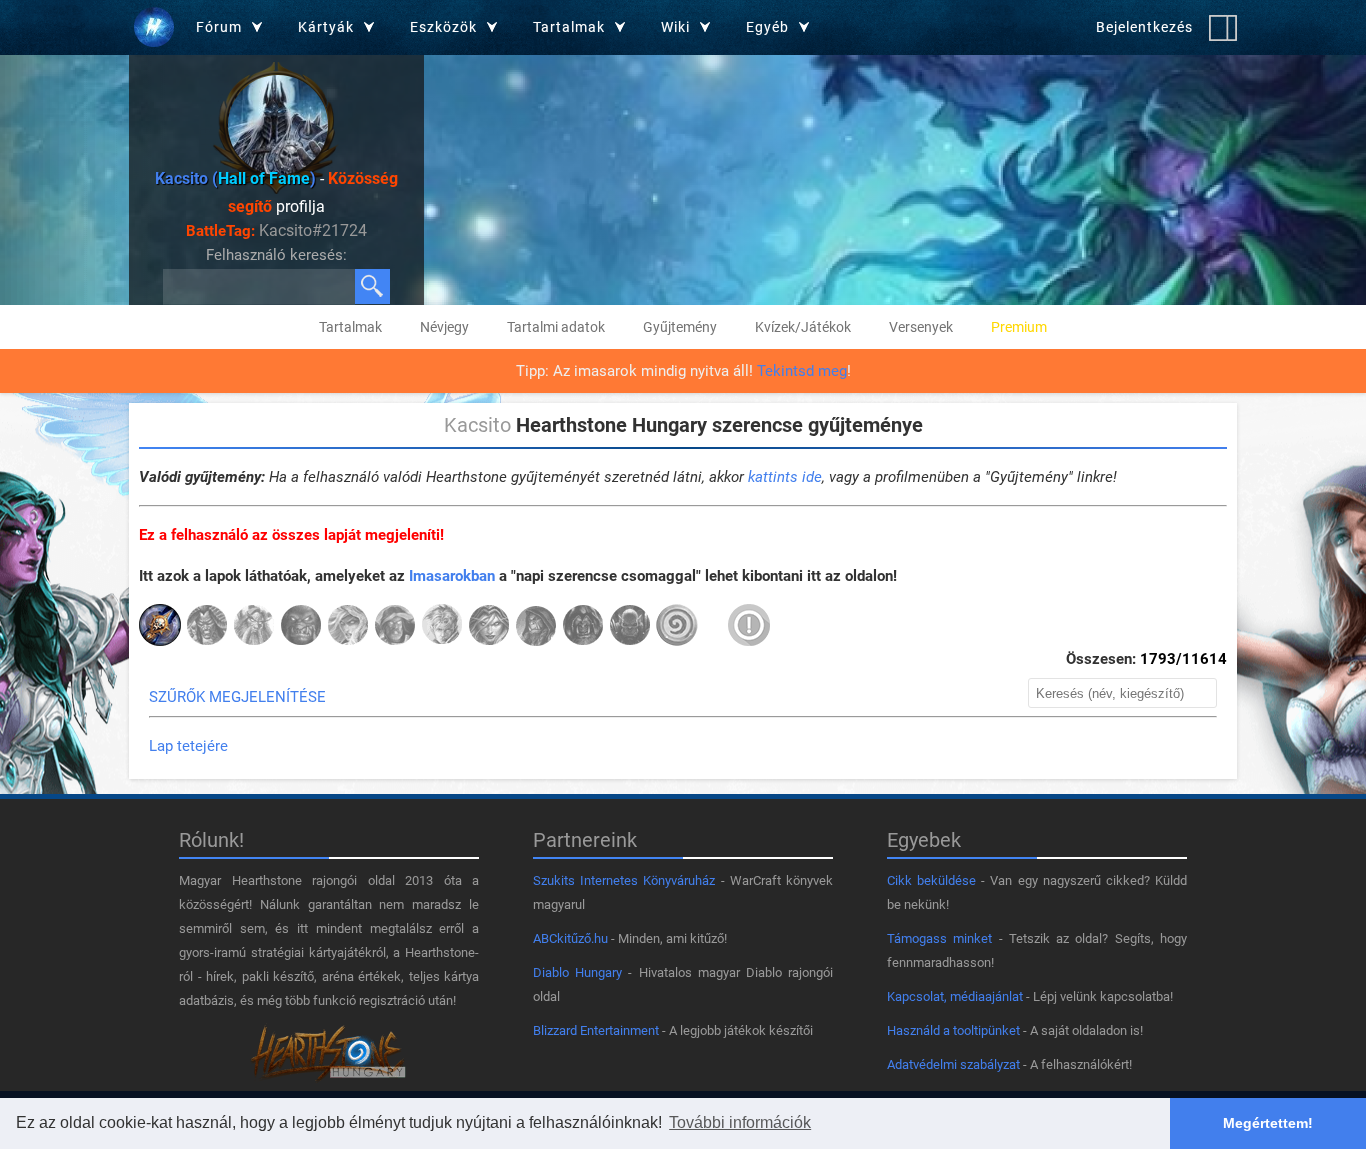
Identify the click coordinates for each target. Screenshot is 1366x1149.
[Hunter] (301, 627)
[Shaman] (536, 627)
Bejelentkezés (1144, 27)
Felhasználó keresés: (276, 255)
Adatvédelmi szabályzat (953, 1064)
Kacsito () (235, 178)
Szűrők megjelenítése (237, 697)
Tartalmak (350, 327)
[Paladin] (395, 627)
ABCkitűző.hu (570, 938)
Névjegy (444, 327)
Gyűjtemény (680, 327)
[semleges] (677, 627)
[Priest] (442, 627)
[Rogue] (489, 627)
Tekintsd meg (802, 371)
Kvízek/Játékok (803, 327)
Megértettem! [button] (1268, 1123)
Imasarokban (452, 576)
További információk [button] (740, 1122)
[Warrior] (630, 627)
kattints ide (785, 477)
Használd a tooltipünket (953, 1030)
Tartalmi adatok (556, 327)
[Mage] (348, 627)
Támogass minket (939, 938)
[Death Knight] (160, 627)
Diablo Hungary (577, 972)
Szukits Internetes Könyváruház (624, 880)
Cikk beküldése (931, 880)
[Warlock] (583, 627)
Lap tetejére (188, 746)
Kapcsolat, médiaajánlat (955, 996)
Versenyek (921, 327)
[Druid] (254, 627)
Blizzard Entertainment (596, 1030)
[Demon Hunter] (207, 627)
